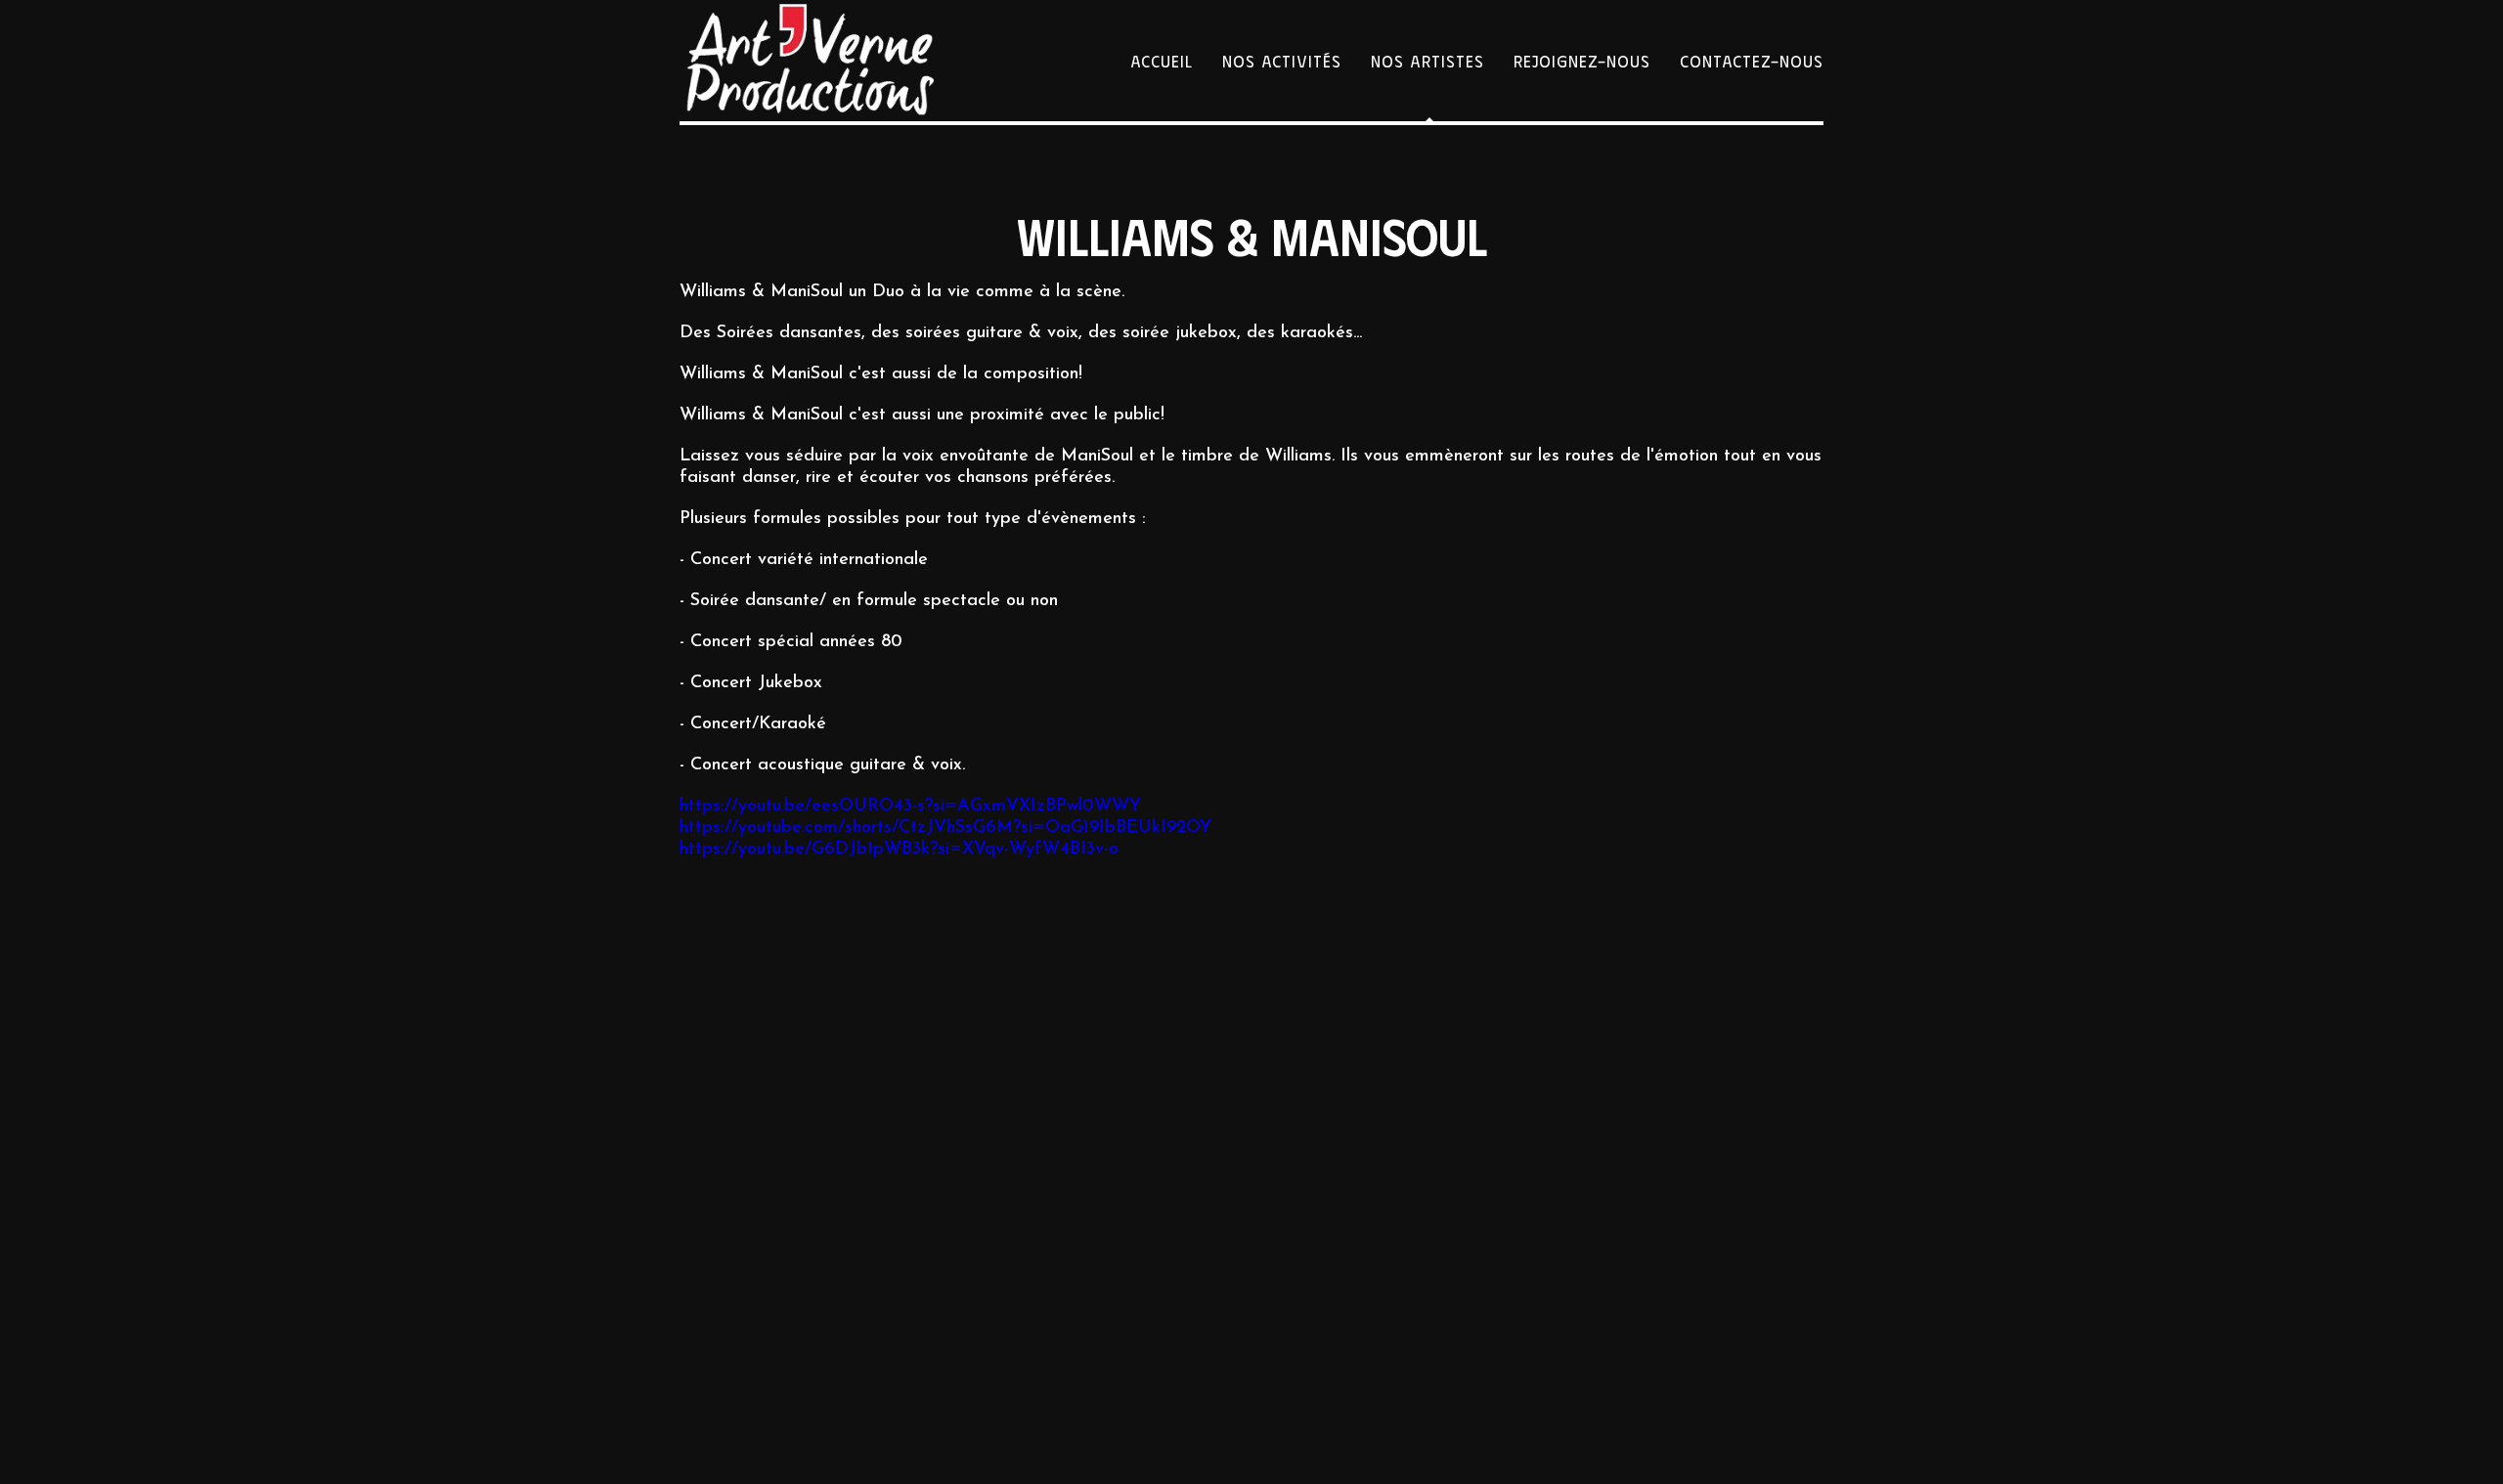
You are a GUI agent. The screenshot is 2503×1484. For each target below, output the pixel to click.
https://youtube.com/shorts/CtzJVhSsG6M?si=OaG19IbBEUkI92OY (945, 828)
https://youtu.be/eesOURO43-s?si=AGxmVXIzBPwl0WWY (910, 807)
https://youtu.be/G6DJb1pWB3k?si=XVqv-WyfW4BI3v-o (899, 850)
